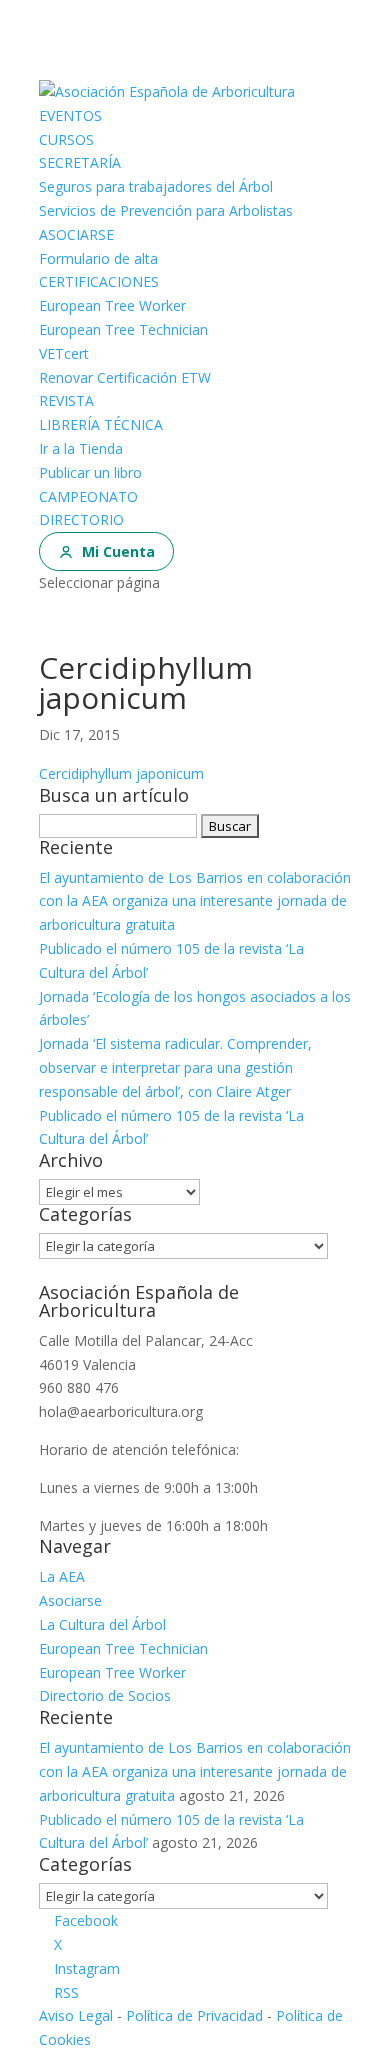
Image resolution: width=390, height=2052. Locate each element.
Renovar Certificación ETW (125, 377)
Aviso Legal (76, 2015)
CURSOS (66, 139)
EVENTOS (70, 115)
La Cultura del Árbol (102, 1624)
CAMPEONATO (88, 496)
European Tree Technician (123, 329)
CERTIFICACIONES (99, 281)
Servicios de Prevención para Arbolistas (166, 210)
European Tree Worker (112, 305)
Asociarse (70, 1600)
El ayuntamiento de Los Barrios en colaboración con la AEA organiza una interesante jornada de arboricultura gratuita (195, 901)
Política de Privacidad (194, 2015)
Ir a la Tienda (81, 448)
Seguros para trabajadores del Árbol (156, 186)
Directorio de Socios (105, 1695)
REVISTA (66, 400)
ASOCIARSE (76, 234)
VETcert (64, 353)
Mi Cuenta (118, 551)
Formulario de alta (98, 258)
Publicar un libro (90, 472)
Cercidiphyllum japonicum (121, 773)
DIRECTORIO (81, 519)
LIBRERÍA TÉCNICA (101, 424)
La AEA (62, 1576)
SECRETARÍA (80, 162)
